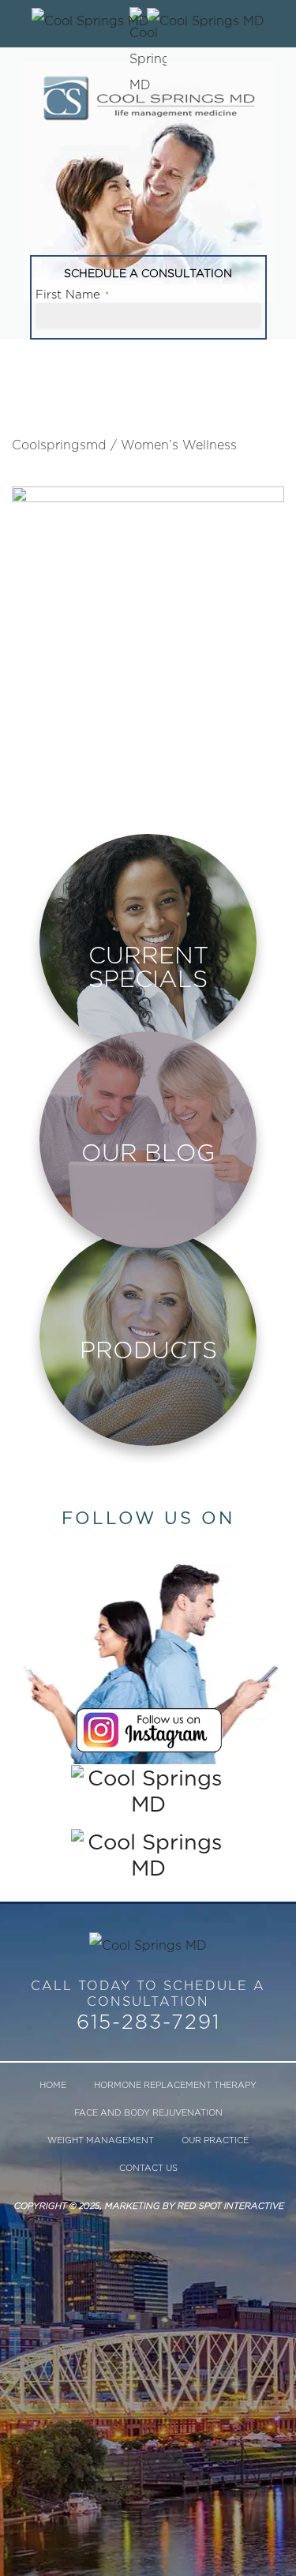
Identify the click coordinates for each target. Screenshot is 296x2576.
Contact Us (148, 2168)
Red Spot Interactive (230, 2206)
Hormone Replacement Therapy (175, 2085)
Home (53, 2085)
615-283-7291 (148, 2022)
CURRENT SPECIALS (148, 967)
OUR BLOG (148, 1152)
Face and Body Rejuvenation (148, 2112)
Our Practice (215, 2140)
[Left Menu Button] (206, 20)
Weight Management (101, 2140)
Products (148, 1350)
